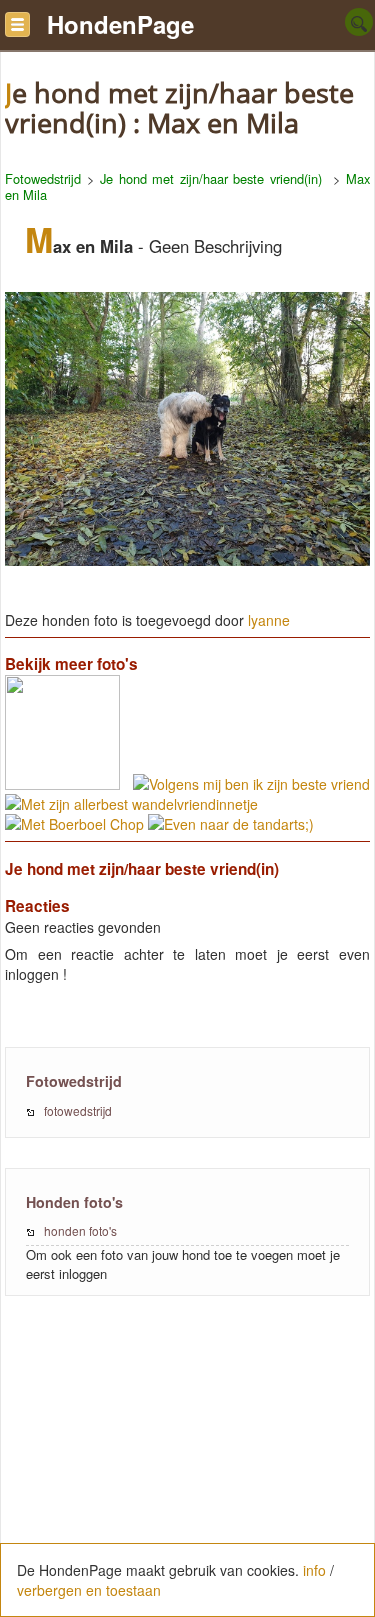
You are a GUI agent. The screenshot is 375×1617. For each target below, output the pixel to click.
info (314, 1570)
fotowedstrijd (78, 1110)
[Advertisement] (188, 1467)
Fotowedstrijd (43, 178)
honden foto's (80, 1230)
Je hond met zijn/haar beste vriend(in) (213, 178)
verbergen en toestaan (89, 1590)
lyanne (269, 620)
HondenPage (120, 24)
